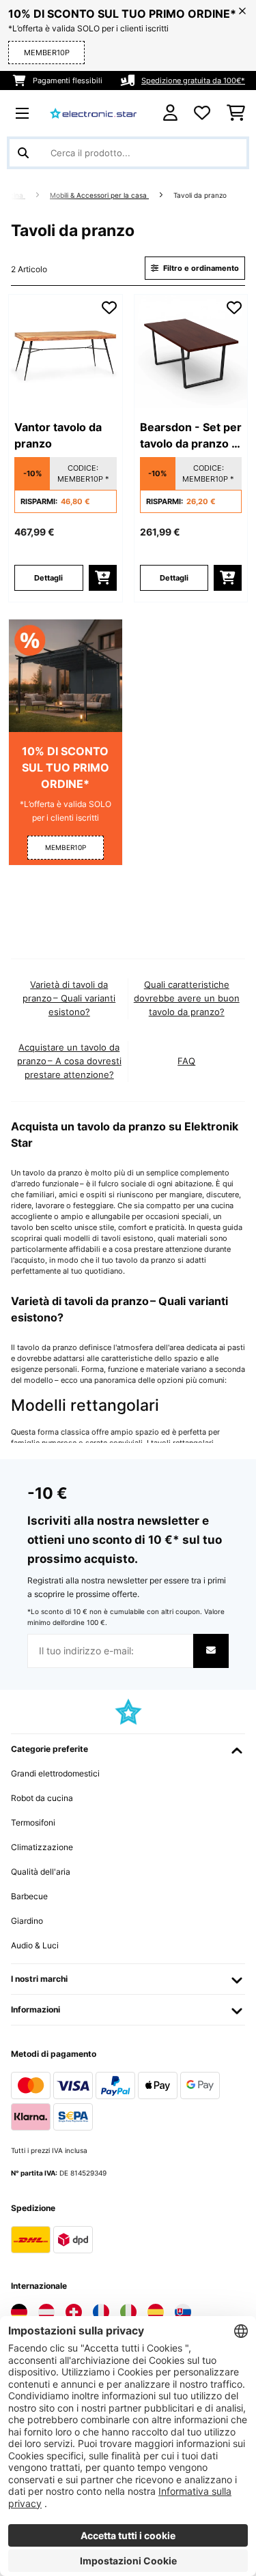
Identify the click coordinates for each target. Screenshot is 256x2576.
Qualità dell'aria (41, 1872)
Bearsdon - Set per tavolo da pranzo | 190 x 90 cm (191, 436)
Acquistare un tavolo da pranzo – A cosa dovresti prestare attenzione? (69, 1061)
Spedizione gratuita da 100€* (193, 80)
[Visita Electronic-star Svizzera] (74, 2312)
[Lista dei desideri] (202, 113)
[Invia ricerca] (23, 153)
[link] (66, 351)
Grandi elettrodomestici (55, 1773)
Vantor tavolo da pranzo (58, 435)
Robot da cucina (42, 1798)
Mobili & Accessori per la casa (99, 195)
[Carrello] (236, 113)
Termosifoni (33, 1823)
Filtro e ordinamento (200, 268)
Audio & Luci (35, 1945)
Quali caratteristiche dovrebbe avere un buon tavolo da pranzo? (187, 998)
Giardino (27, 1921)
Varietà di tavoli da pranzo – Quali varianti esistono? (69, 998)
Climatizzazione (42, 1847)
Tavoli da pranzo (201, 195)
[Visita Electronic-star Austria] (46, 2312)
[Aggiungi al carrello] (103, 578)
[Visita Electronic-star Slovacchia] (183, 2312)
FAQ (186, 1061)
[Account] (170, 113)
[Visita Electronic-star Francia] (101, 2312)
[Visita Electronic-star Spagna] (156, 2312)
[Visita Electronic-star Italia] (128, 2312)
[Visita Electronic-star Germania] (19, 2312)
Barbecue (29, 1896)
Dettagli (48, 578)
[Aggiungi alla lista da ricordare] (109, 308)
